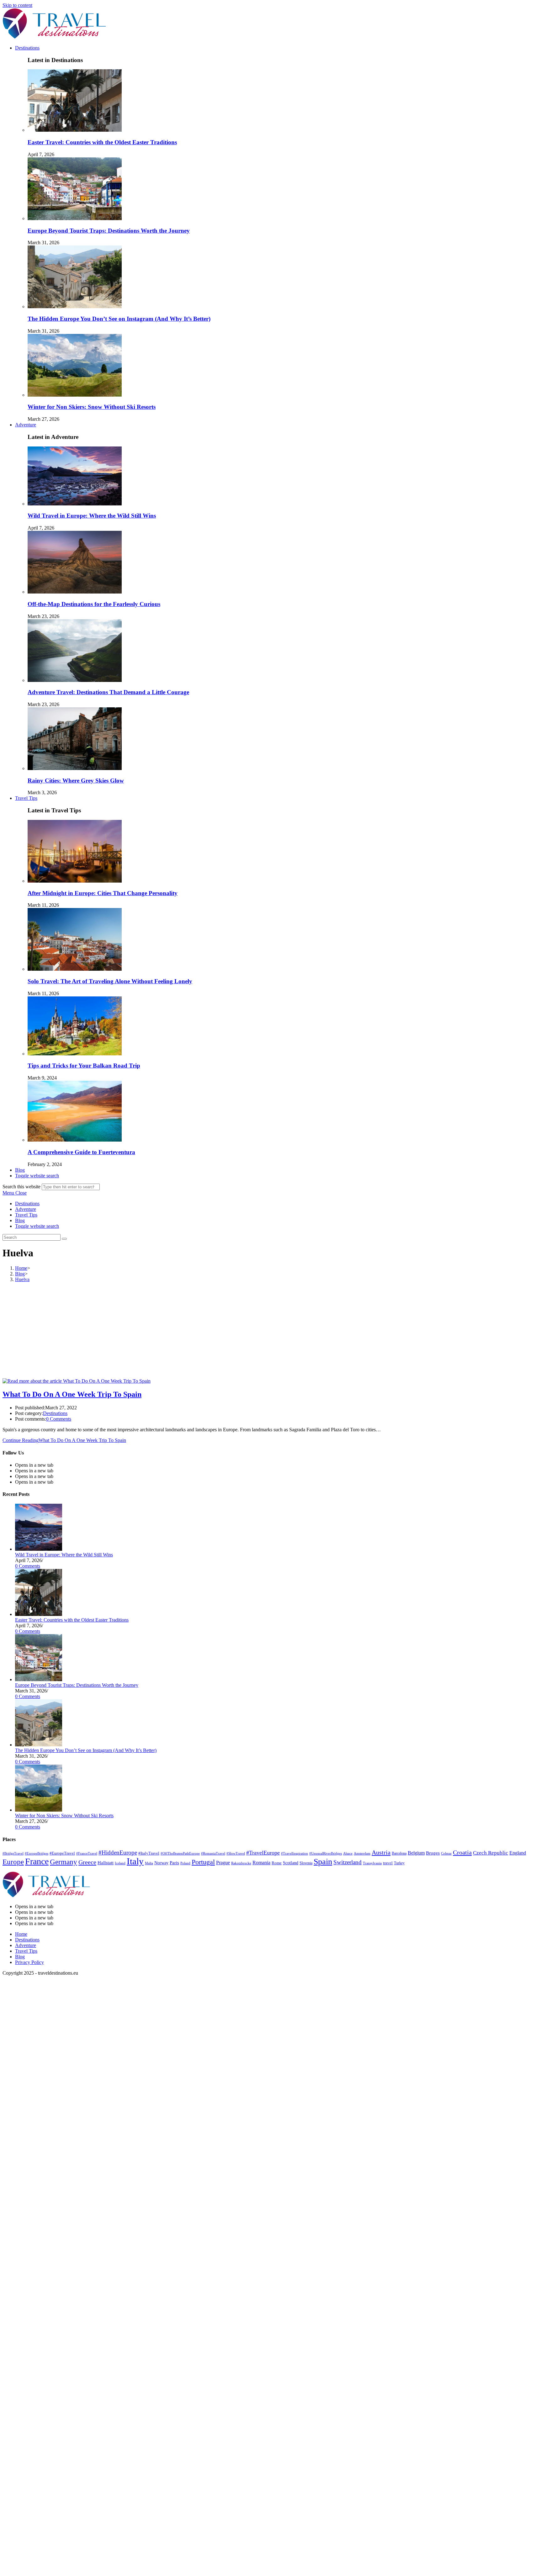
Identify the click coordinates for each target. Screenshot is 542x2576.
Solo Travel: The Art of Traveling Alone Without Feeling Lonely (110, 981)
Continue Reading (64, 1440)
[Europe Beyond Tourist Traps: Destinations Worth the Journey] (39, 1679)
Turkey (399, 1863)
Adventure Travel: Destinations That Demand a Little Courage (108, 692)
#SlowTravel (236, 1853)
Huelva (22, 1279)
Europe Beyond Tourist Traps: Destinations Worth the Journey (109, 231)
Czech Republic (491, 1853)
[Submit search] (64, 1239)
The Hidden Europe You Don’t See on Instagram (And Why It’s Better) (119, 319)
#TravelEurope (263, 1853)
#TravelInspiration (295, 1853)
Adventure (26, 1209)
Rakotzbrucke (241, 1863)
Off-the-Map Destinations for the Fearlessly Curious (94, 604)
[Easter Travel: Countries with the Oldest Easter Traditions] (39, 1614)
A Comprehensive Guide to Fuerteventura (81, 1152)
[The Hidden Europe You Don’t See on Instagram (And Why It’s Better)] (39, 1745)
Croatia (462, 1852)
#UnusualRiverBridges (326, 1853)
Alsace (348, 1853)
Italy (135, 1861)
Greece (87, 1862)
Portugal (203, 1862)
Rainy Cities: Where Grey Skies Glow (76, 781)
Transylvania (372, 1863)
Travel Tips (26, 1215)
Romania (261, 1863)
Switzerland (348, 1862)
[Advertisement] (271, 1331)
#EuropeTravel (62, 1853)
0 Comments (59, 1419)
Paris (174, 1863)
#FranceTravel (87, 1853)
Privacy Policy (29, 1962)
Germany (64, 1862)
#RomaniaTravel (213, 1853)
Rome (277, 1863)
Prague (223, 1863)
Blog (20, 1220)
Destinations (27, 1204)
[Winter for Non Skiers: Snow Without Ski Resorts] (39, 1810)
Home (21, 1934)
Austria (381, 1852)
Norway (161, 1863)
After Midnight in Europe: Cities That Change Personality (103, 893)
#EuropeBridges (37, 1853)
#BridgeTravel (13, 1853)
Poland (185, 1863)
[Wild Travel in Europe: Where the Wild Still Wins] (39, 1549)
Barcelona (399, 1853)
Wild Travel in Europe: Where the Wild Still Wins (92, 516)
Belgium (416, 1853)
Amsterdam (362, 1853)
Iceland (120, 1863)
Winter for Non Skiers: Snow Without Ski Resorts (92, 407)
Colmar (446, 1853)
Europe (13, 1862)
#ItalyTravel (149, 1853)
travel (388, 1863)
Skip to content (17, 5)
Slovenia (306, 1863)
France (37, 1861)
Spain (323, 1862)
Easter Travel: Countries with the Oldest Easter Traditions (102, 142)
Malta (149, 1863)
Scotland (291, 1863)
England (518, 1853)
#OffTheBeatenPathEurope (180, 1853)
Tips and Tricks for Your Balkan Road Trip (84, 1066)
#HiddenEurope (118, 1853)
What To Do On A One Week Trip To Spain (72, 1394)
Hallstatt (106, 1863)
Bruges (433, 1853)
